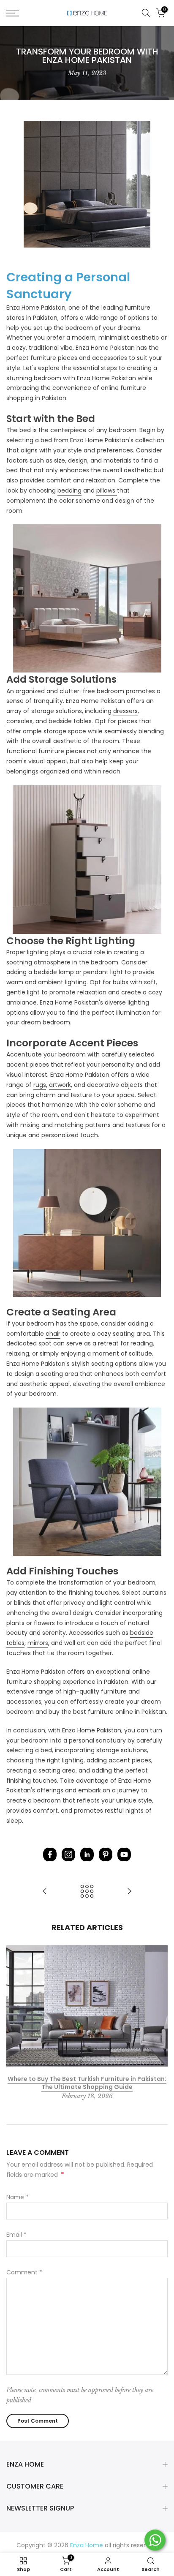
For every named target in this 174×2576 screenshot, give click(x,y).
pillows (107, 490)
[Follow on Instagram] (68, 1854)
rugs (40, 1085)
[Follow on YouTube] (124, 1854)
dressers (125, 711)
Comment (24, 2272)
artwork (60, 1085)
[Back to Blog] (87, 1892)
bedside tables (70, 721)
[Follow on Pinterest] (106, 1854)
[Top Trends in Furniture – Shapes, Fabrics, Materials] (45, 1892)
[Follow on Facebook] (50, 1854)
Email (16, 2235)
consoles (19, 721)
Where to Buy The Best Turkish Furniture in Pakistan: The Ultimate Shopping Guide (87, 2083)
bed (46, 440)
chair (53, 1334)
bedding (69, 490)
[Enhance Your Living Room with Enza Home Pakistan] (129, 1892)
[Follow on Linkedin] (87, 1854)
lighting (39, 952)
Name (18, 2197)
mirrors (38, 1643)
